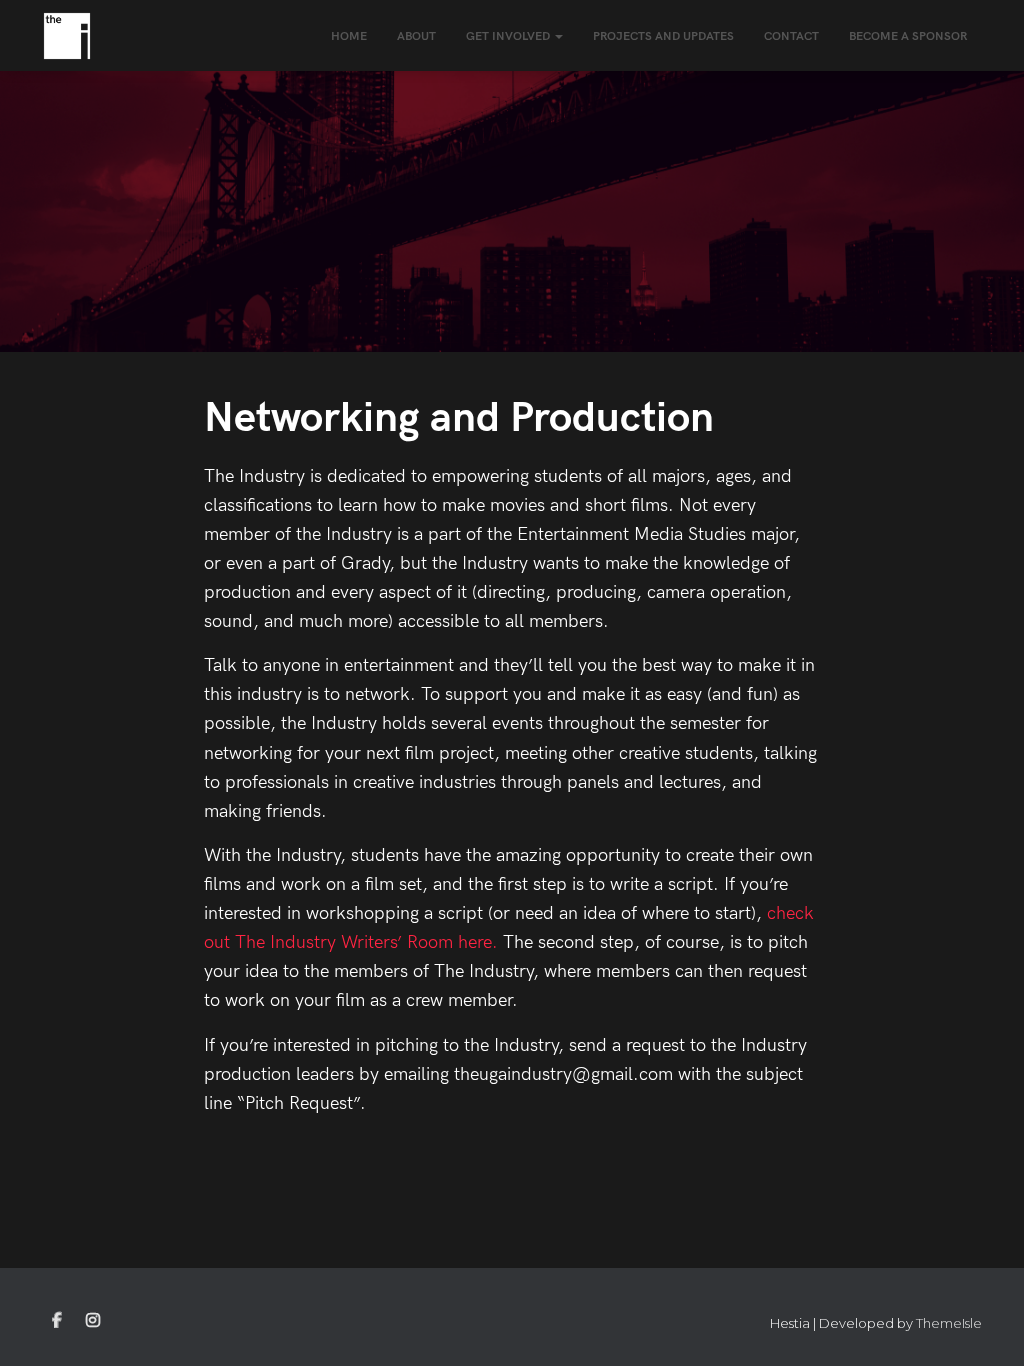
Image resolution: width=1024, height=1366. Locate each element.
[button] (558, 36)
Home (349, 36)
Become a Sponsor (908, 36)
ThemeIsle (949, 1323)
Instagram (93, 1321)
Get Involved (509, 36)
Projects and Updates (663, 36)
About (416, 36)
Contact (791, 36)
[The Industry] (67, 36)
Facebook (57, 1321)
